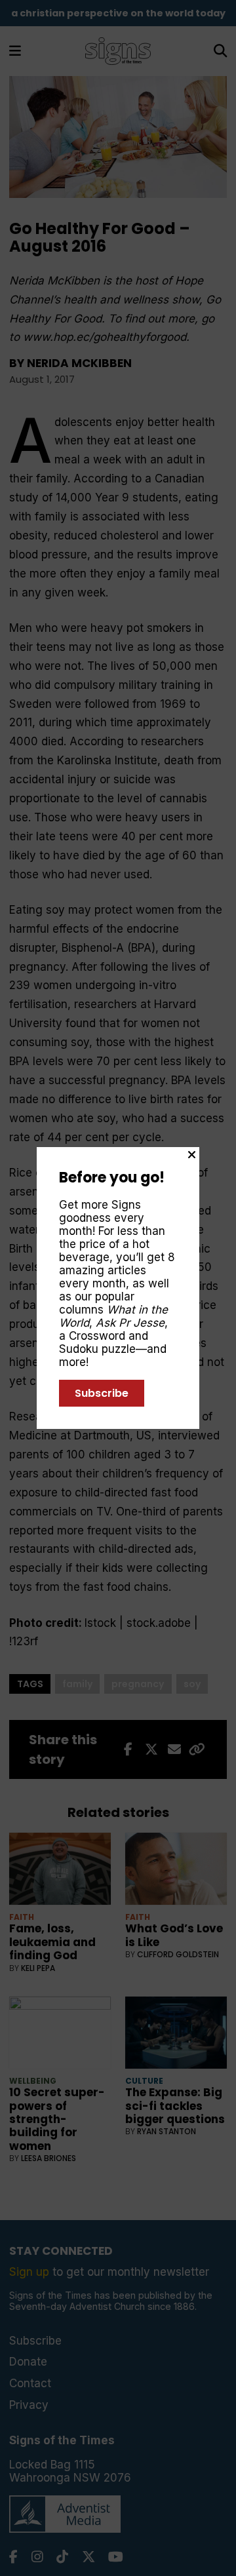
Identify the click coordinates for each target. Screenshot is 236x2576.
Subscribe (102, 1393)
